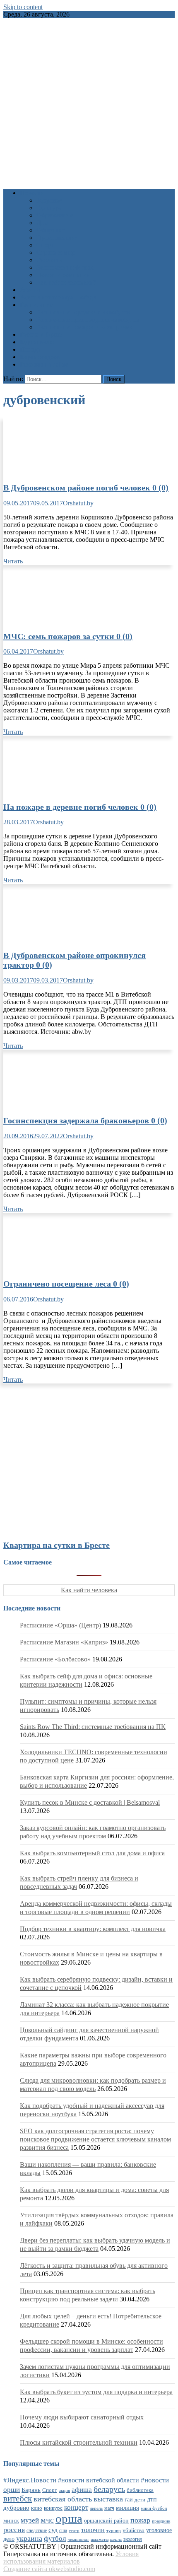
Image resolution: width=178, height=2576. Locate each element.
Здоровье (49, 200)
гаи (129, 2499)
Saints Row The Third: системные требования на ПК (93, 1727)
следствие (37, 2530)
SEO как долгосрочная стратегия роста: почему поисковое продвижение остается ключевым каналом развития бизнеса (95, 2139)
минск (11, 2520)
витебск (18, 2499)
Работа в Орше (41, 334)
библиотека (140, 2490)
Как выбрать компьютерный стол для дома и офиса (92, 1853)
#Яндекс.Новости (30, 2480)
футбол (55, 2539)
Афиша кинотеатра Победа (58, 297)
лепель (96, 2508)
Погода (30, 349)
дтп (152, 2499)
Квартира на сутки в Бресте (57, 1545)
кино (37, 2508)
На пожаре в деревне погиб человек (80, 807)
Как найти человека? (66, 282)
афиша (82, 2490)
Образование (55, 215)
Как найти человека (89, 1590)
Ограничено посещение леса (66, 1284)
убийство (133, 2530)
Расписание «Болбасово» (55, 1659)
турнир (114, 2530)
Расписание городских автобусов (83, 312)
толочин (93, 2530)
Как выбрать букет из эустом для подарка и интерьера (96, 2392)
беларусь (109, 2489)
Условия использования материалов (71, 2558)
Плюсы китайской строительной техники (79, 2442)
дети (140, 2500)
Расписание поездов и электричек (84, 327)
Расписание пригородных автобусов (88, 320)
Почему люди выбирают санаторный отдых (82, 2417)
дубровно (16, 2507)
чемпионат (78, 2539)
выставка (108, 2499)
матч (109, 2508)
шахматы (100, 2539)
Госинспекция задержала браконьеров (85, 1120)
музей (30, 2520)
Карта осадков (40, 357)
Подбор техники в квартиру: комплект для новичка (93, 1929)
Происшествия (57, 238)
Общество (51, 230)
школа (116, 2539)
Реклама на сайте (44, 364)
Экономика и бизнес (65, 267)
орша (69, 2518)
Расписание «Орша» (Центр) (60, 1625)
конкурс (53, 2508)
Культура (49, 208)
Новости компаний (64, 275)
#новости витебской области (99, 2480)
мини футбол (154, 2508)
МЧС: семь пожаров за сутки (68, 636)
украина (29, 2538)
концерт (76, 2507)
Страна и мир (56, 252)
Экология (50, 260)
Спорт (45, 245)
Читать (13, 561)
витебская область (63, 2499)
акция (64, 2490)
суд (53, 2530)
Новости (32, 193)
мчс (47, 2520)
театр (74, 2530)
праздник (161, 2521)
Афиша (30, 290)
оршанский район (106, 2521)
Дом (42, 223)
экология (133, 2539)
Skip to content (23, 7)
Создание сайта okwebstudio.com (49, 2569)
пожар (140, 2520)
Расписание (36, 305)
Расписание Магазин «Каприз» (64, 1642)
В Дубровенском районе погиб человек (86, 488)
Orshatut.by (78, 503)
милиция (127, 2508)
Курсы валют (38, 342)
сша (63, 2531)
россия (14, 2530)
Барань (31, 2490)
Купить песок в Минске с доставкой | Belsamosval (90, 1802)
